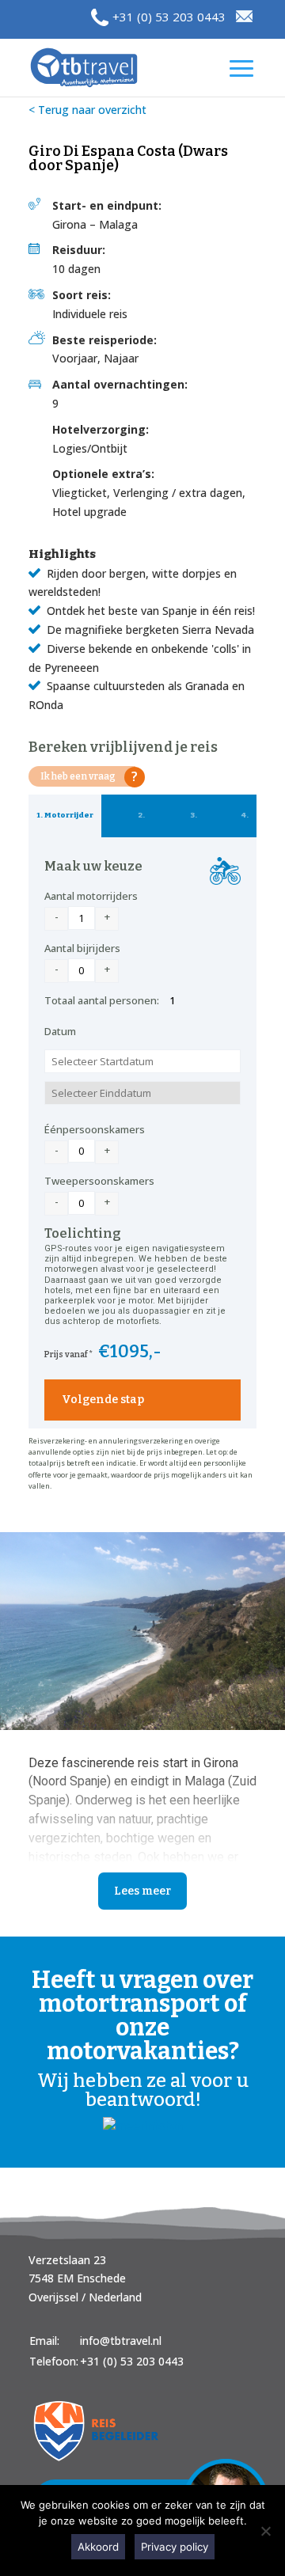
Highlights (62, 554)
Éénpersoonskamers (95, 1129)
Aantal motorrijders (91, 896)
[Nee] (265, 2531)
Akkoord (98, 2547)
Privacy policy (175, 2547)
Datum (60, 1031)
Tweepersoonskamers (99, 1181)
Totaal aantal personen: (102, 1000)
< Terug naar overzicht (87, 110)
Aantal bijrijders (82, 948)
